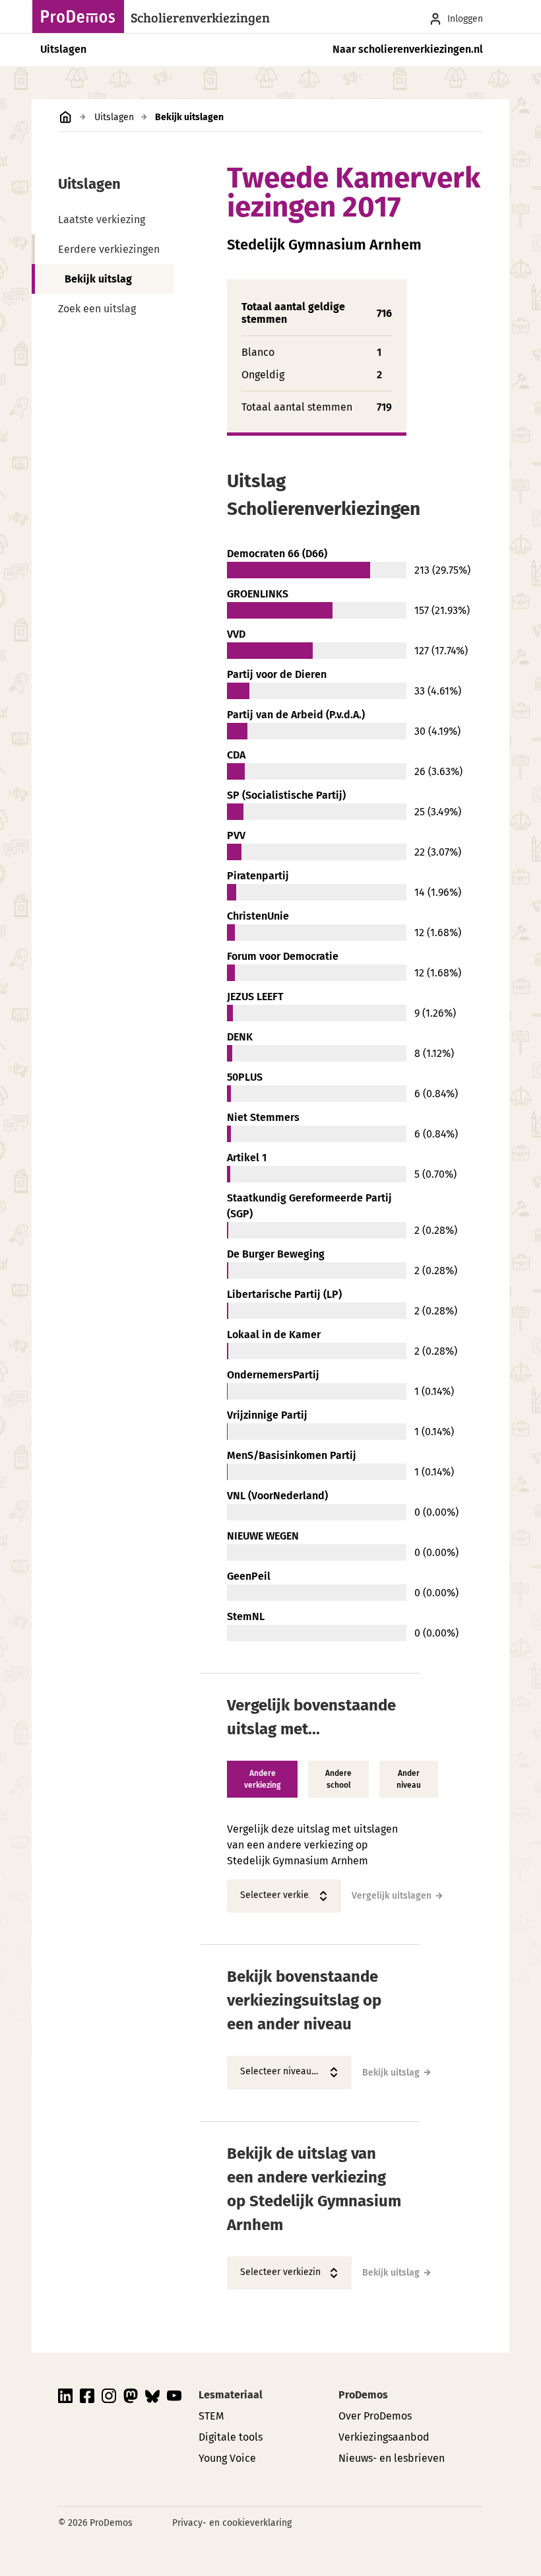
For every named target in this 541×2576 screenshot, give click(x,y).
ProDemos (363, 2395)
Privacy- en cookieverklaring (232, 2523)
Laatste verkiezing (102, 220)
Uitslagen (63, 49)
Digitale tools (231, 2437)
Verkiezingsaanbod (384, 2437)
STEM (211, 2416)
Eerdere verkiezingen (109, 249)
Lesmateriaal (231, 2395)
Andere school (338, 1779)
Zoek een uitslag (97, 309)
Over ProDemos (375, 2416)
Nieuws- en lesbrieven (392, 2458)
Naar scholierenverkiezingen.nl (408, 49)
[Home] (82, 17)
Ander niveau (409, 1779)
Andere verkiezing (262, 1779)
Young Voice (227, 2458)
